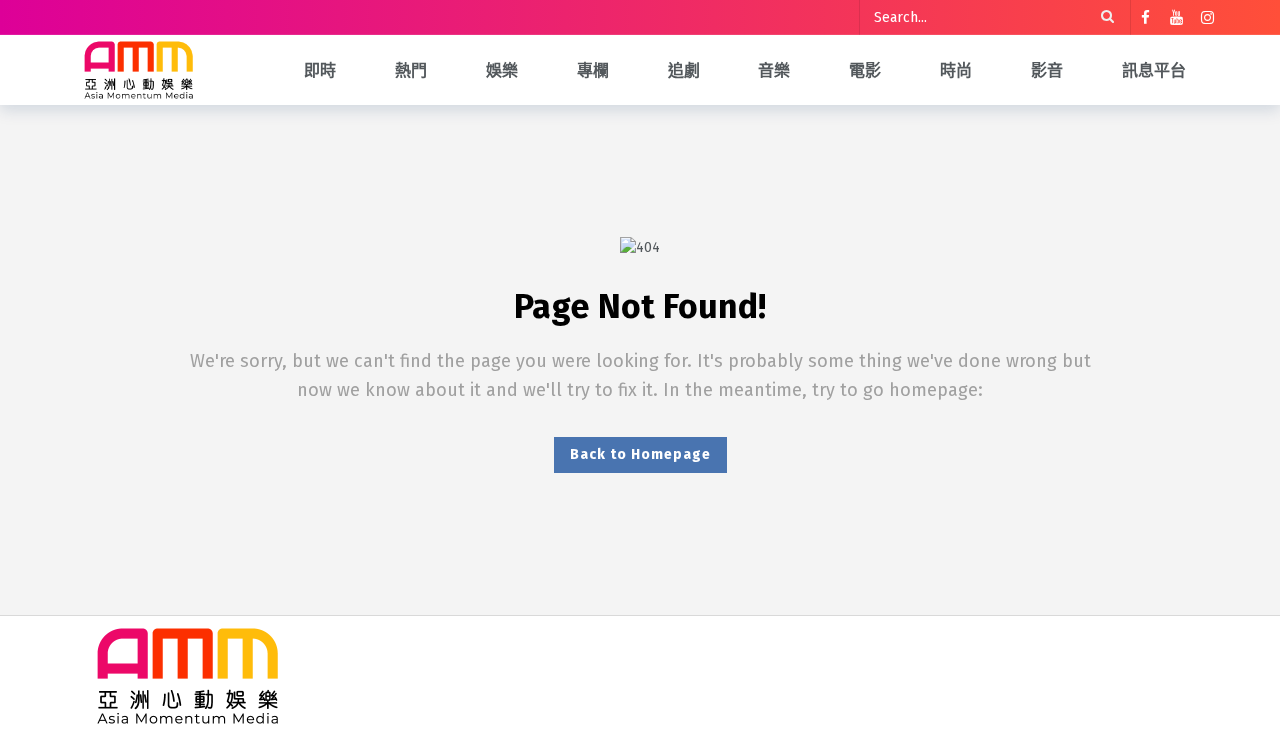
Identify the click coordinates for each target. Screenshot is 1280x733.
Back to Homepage (640, 454)
